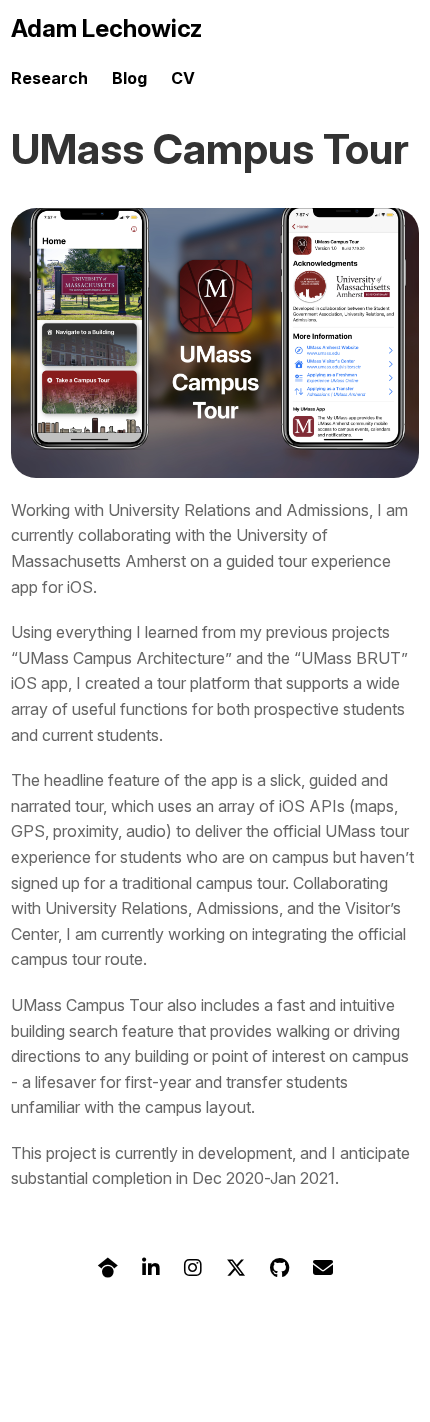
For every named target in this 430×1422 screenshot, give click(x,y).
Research (49, 78)
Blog (129, 78)
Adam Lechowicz (106, 28)
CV (183, 78)
